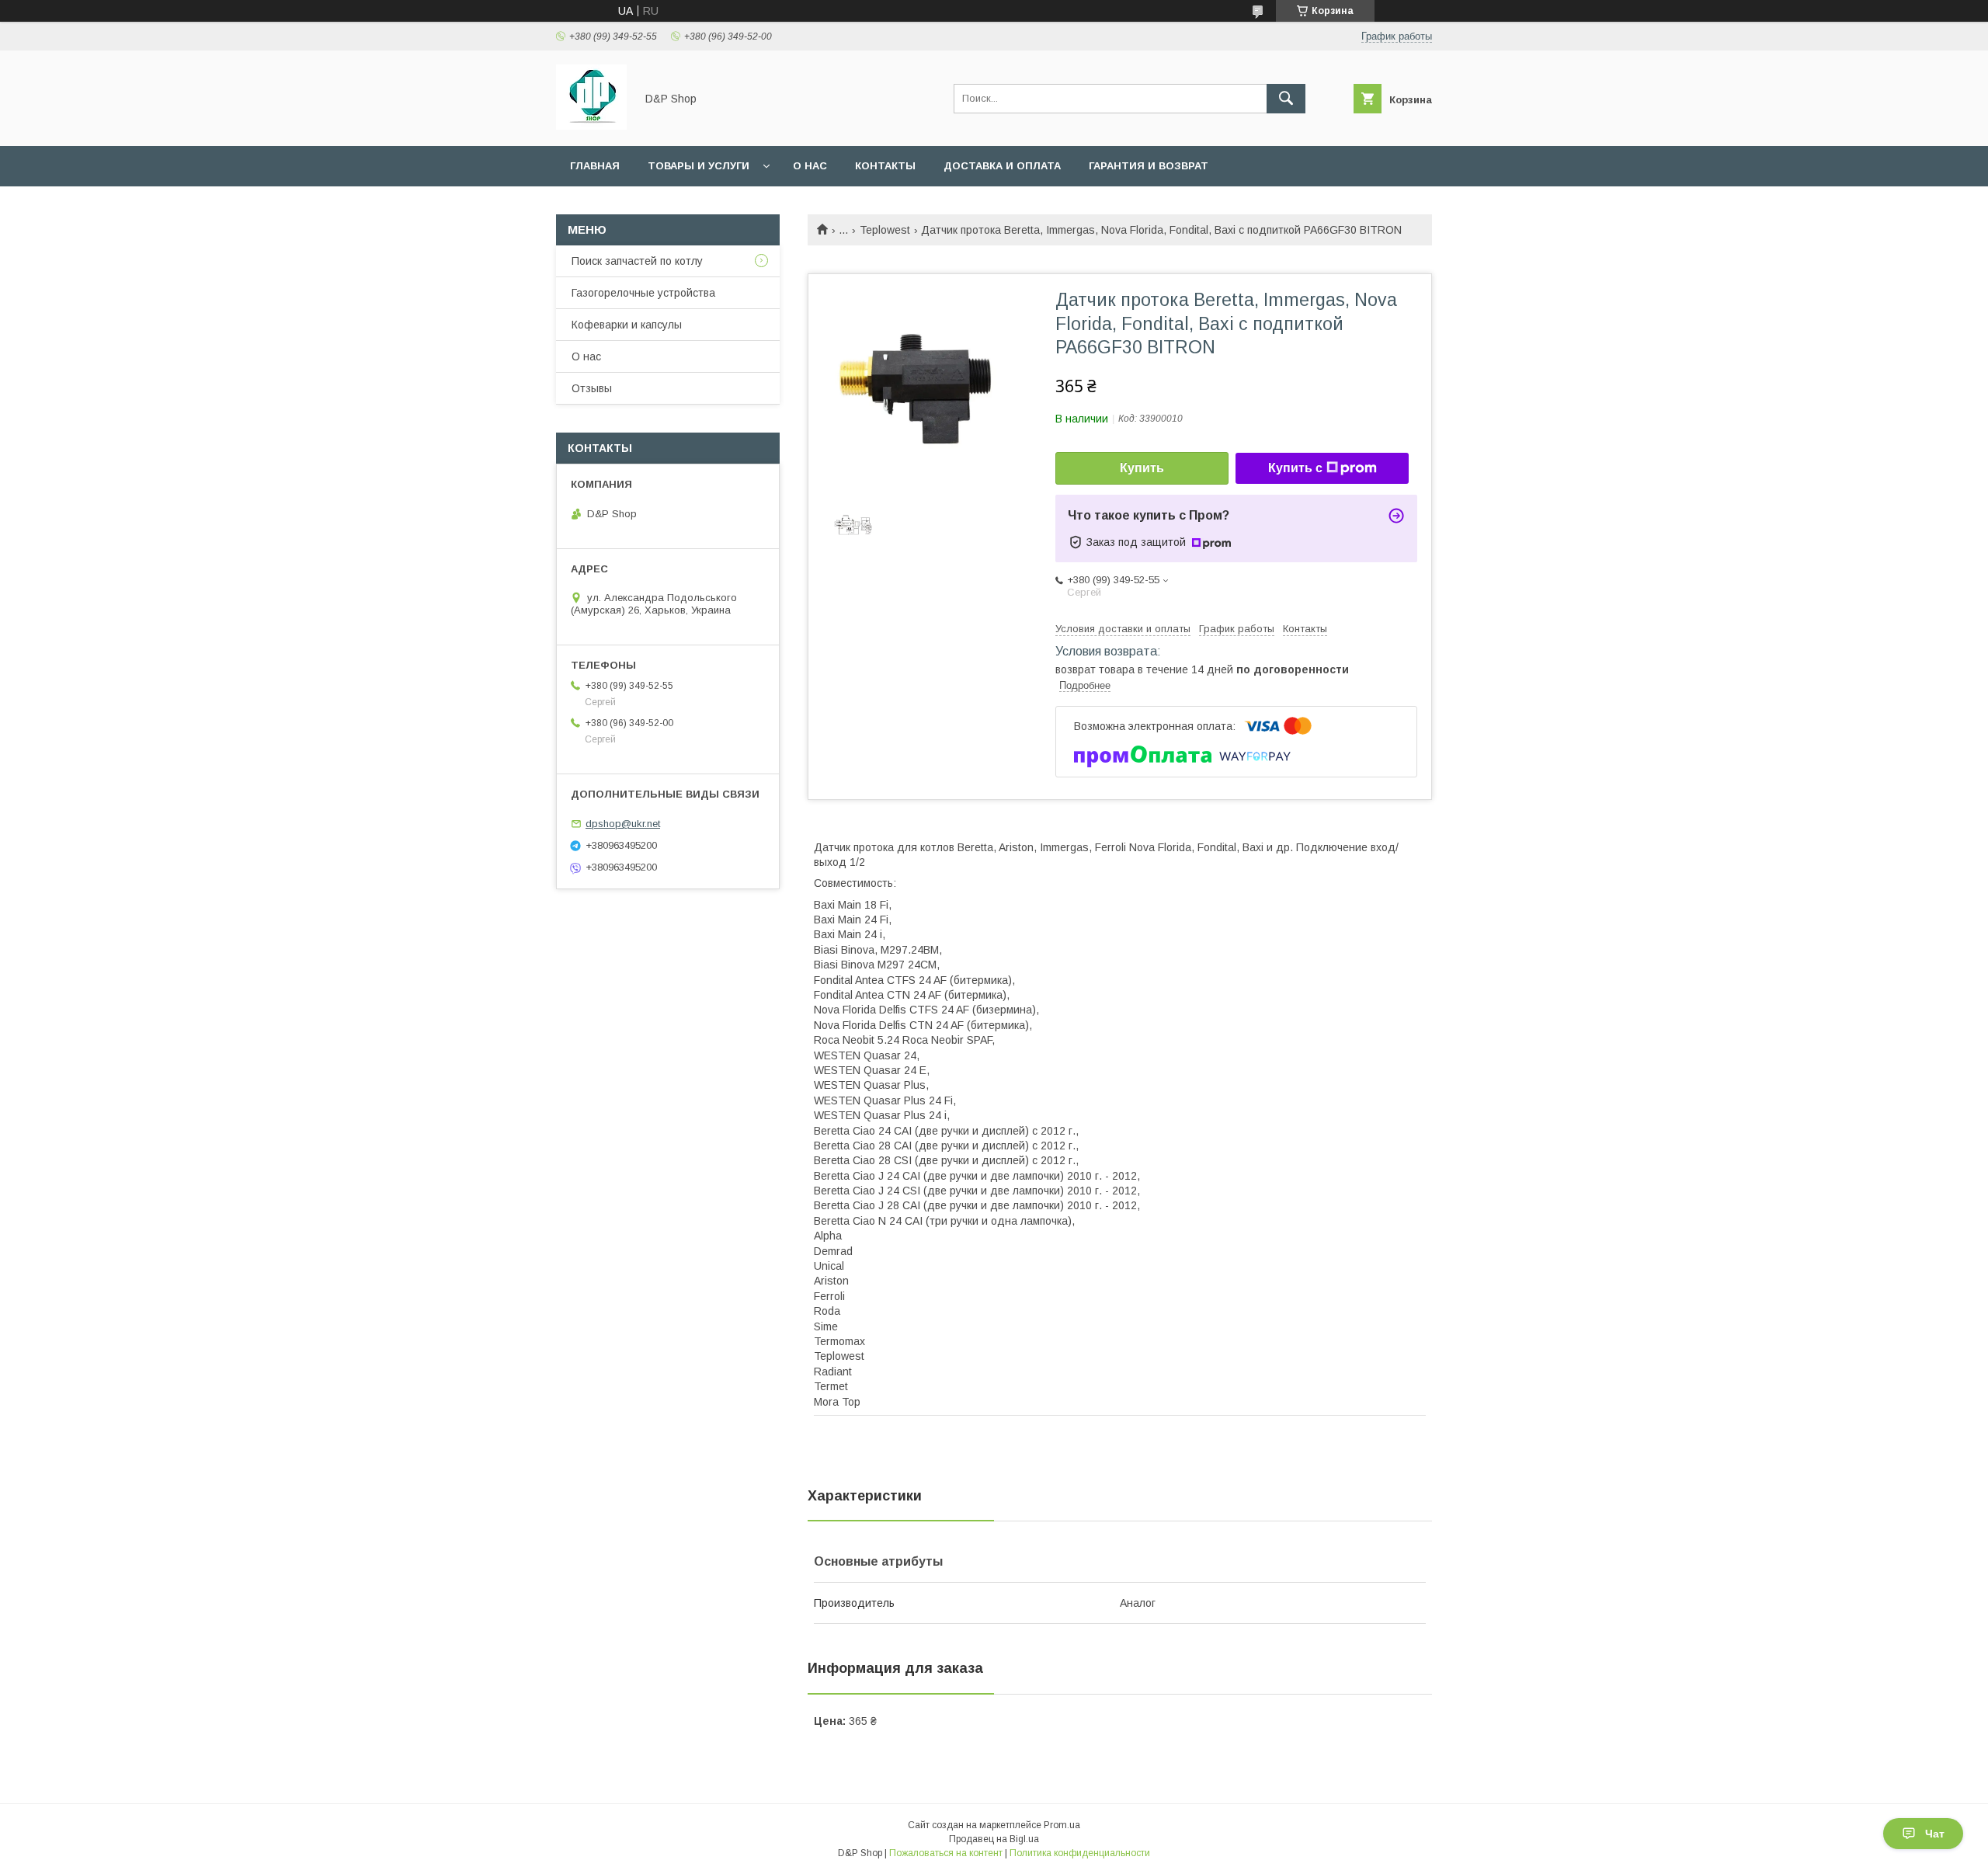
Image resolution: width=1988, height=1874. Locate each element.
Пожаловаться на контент (946, 1853)
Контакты (885, 166)
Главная (595, 166)
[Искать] (1286, 99)
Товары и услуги (699, 166)
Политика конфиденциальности (1080, 1853)
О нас (810, 166)
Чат (1935, 1834)
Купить (1142, 468)
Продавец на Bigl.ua (994, 1839)
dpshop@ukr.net (623, 824)
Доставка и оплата (1002, 166)
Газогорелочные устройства (643, 293)
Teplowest (885, 230)
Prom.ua (1062, 1825)
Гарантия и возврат (1149, 166)
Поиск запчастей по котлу (637, 261)
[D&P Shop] (591, 126)
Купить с (1295, 468)
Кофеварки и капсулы (627, 325)
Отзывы (592, 388)
